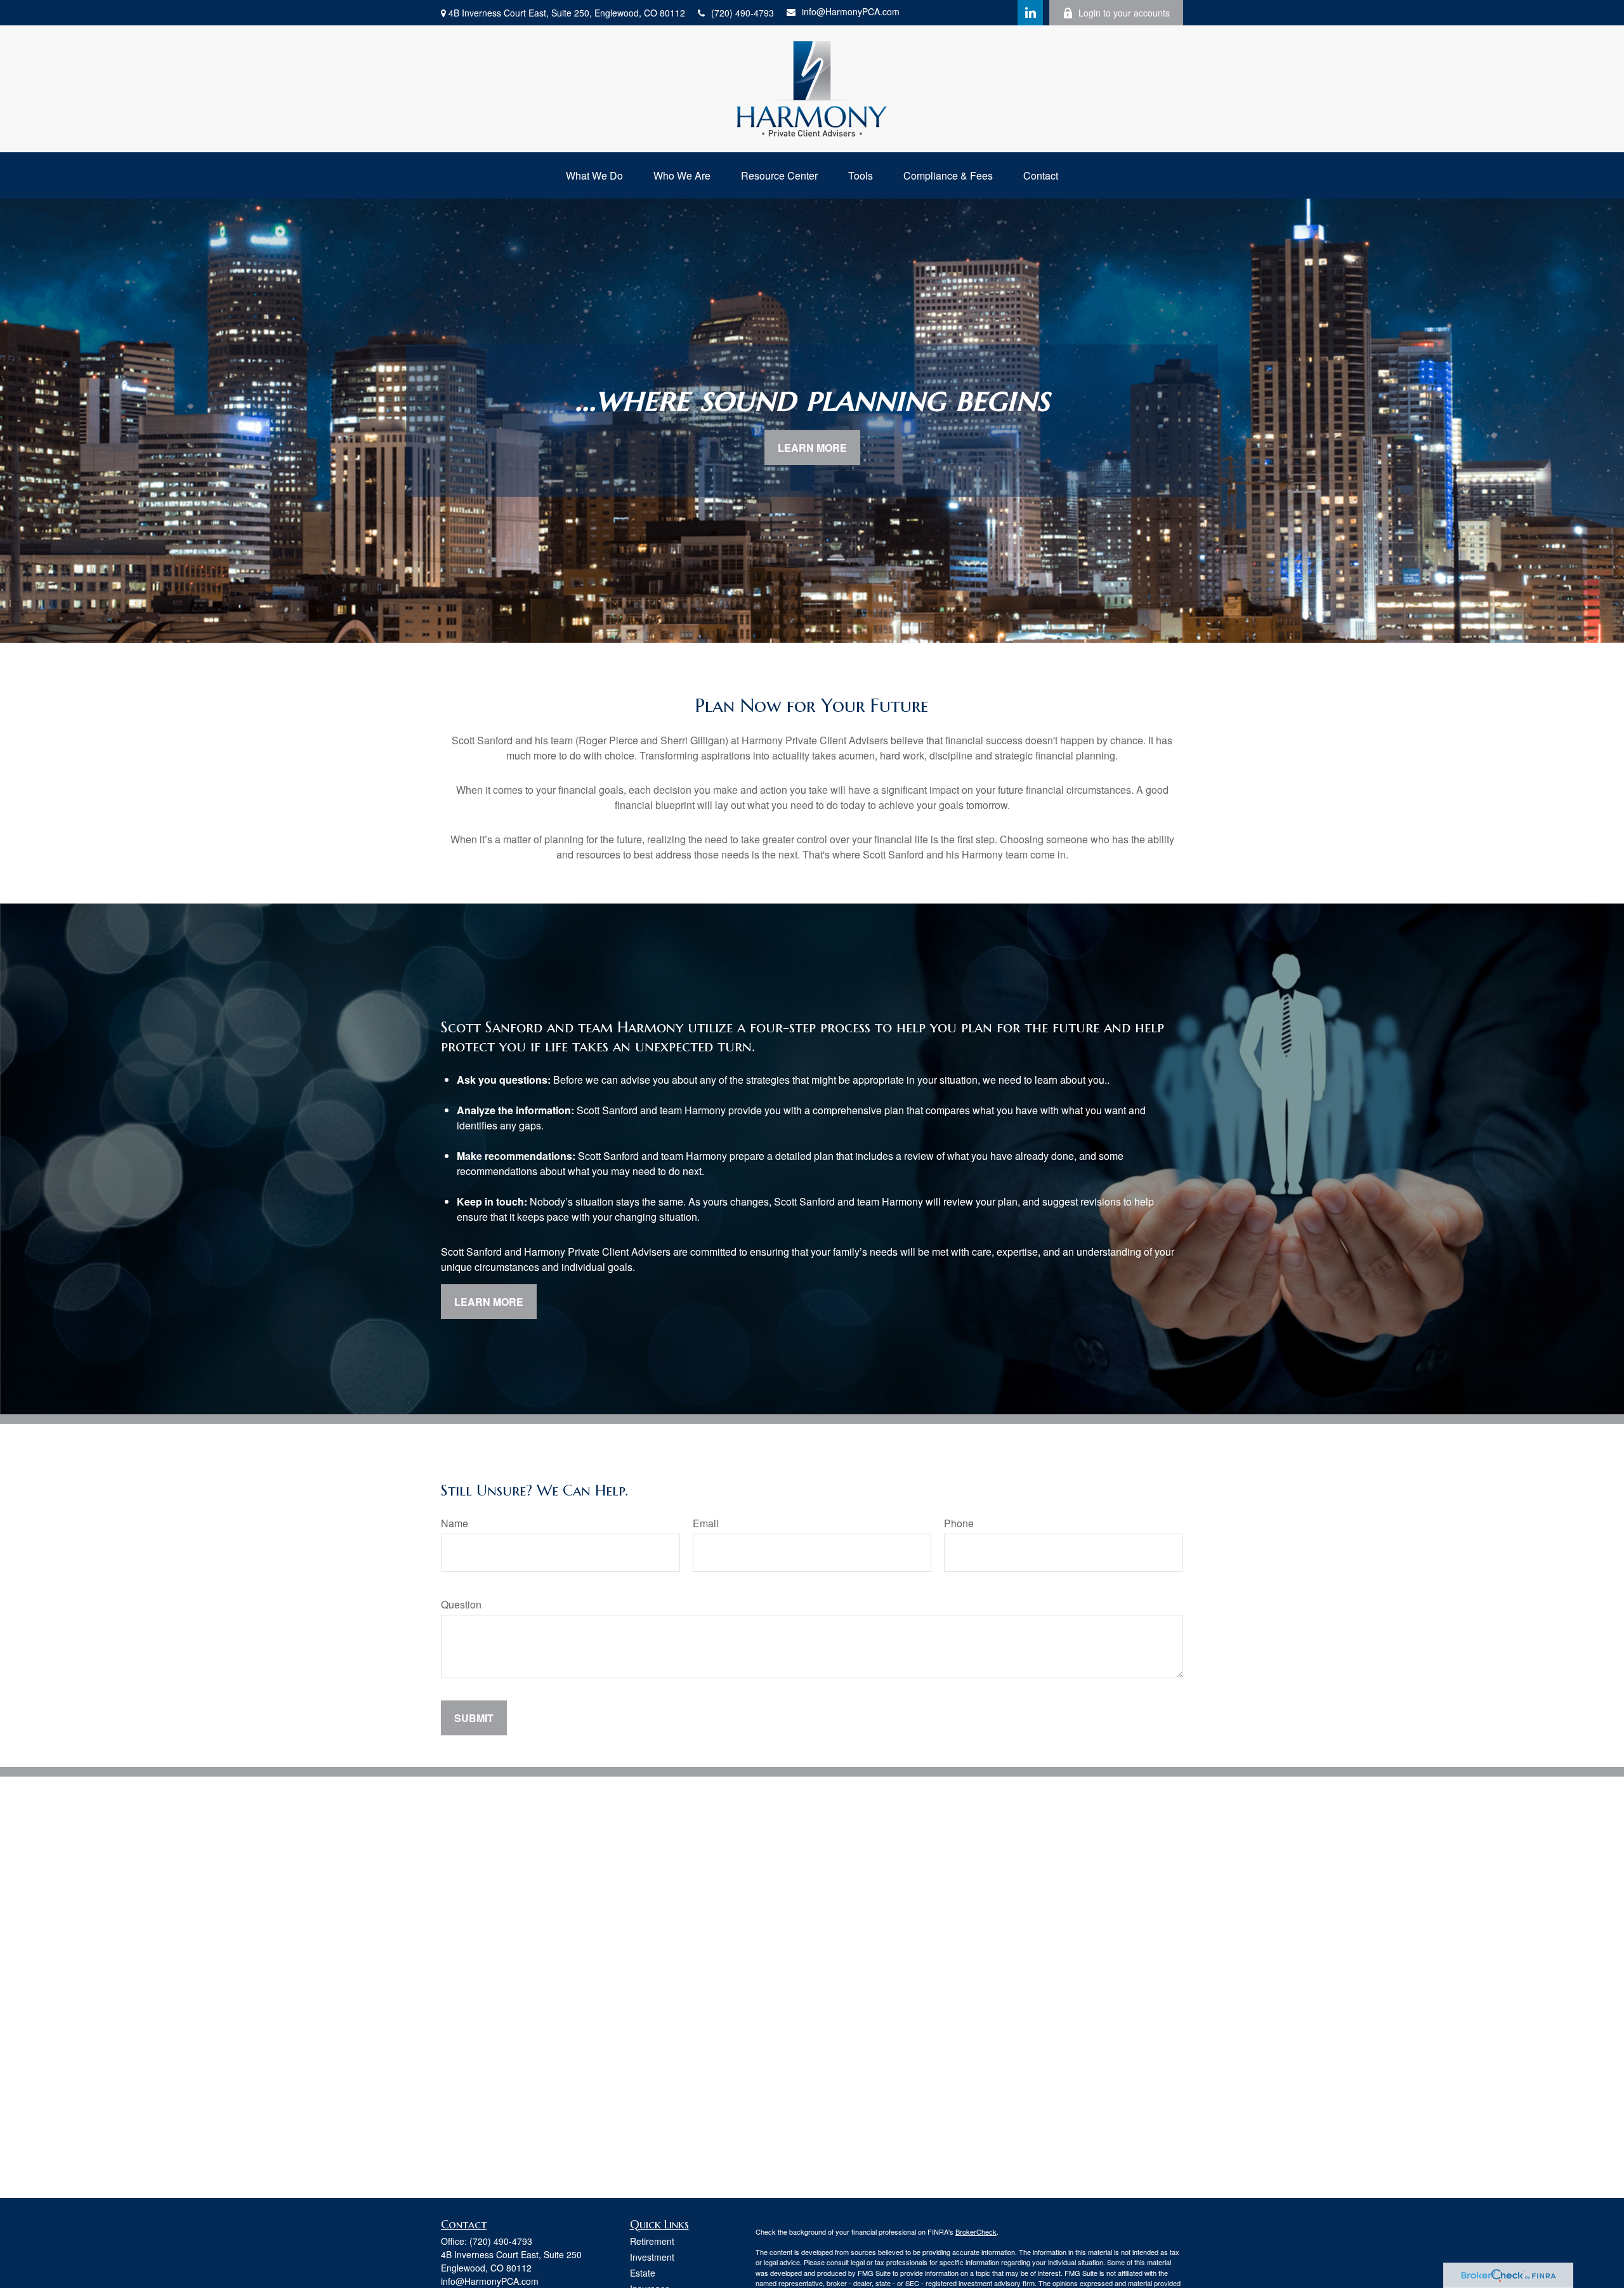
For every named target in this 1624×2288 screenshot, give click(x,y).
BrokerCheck (976, 2232)
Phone (959, 1523)
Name (455, 1523)
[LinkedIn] (1030, 13)
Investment (652, 2257)
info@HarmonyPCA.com (851, 11)
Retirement (652, 2241)
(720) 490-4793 (743, 13)
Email (706, 1523)
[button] (594, 175)
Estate (643, 2273)
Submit (474, 1718)
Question (461, 1604)
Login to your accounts (1124, 13)
